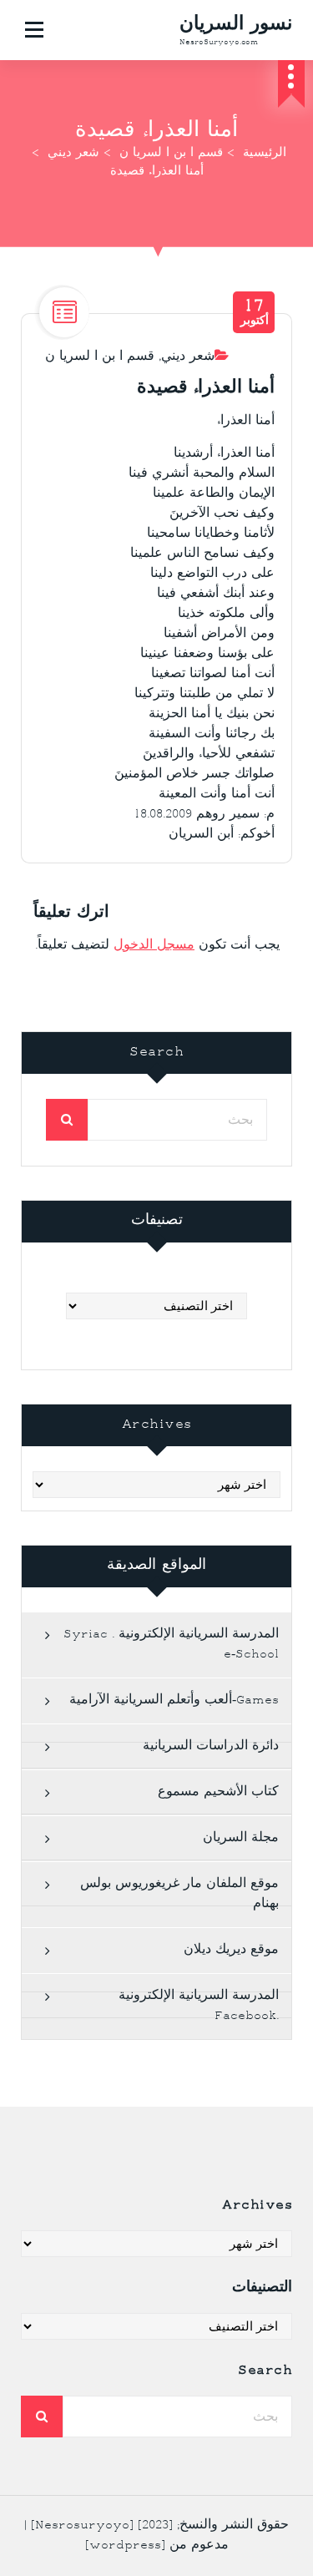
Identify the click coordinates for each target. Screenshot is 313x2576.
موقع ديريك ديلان (231, 1950)
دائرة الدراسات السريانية (211, 1746)
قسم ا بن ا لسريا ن (171, 154)
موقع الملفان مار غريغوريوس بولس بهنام (179, 1894)
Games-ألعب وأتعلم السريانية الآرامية (174, 1700)
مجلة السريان (241, 1838)
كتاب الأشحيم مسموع (218, 1792)
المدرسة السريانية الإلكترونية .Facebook (199, 2006)
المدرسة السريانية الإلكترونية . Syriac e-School (171, 1645)
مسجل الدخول (154, 946)
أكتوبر (255, 312)
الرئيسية (265, 154)
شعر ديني (73, 154)
